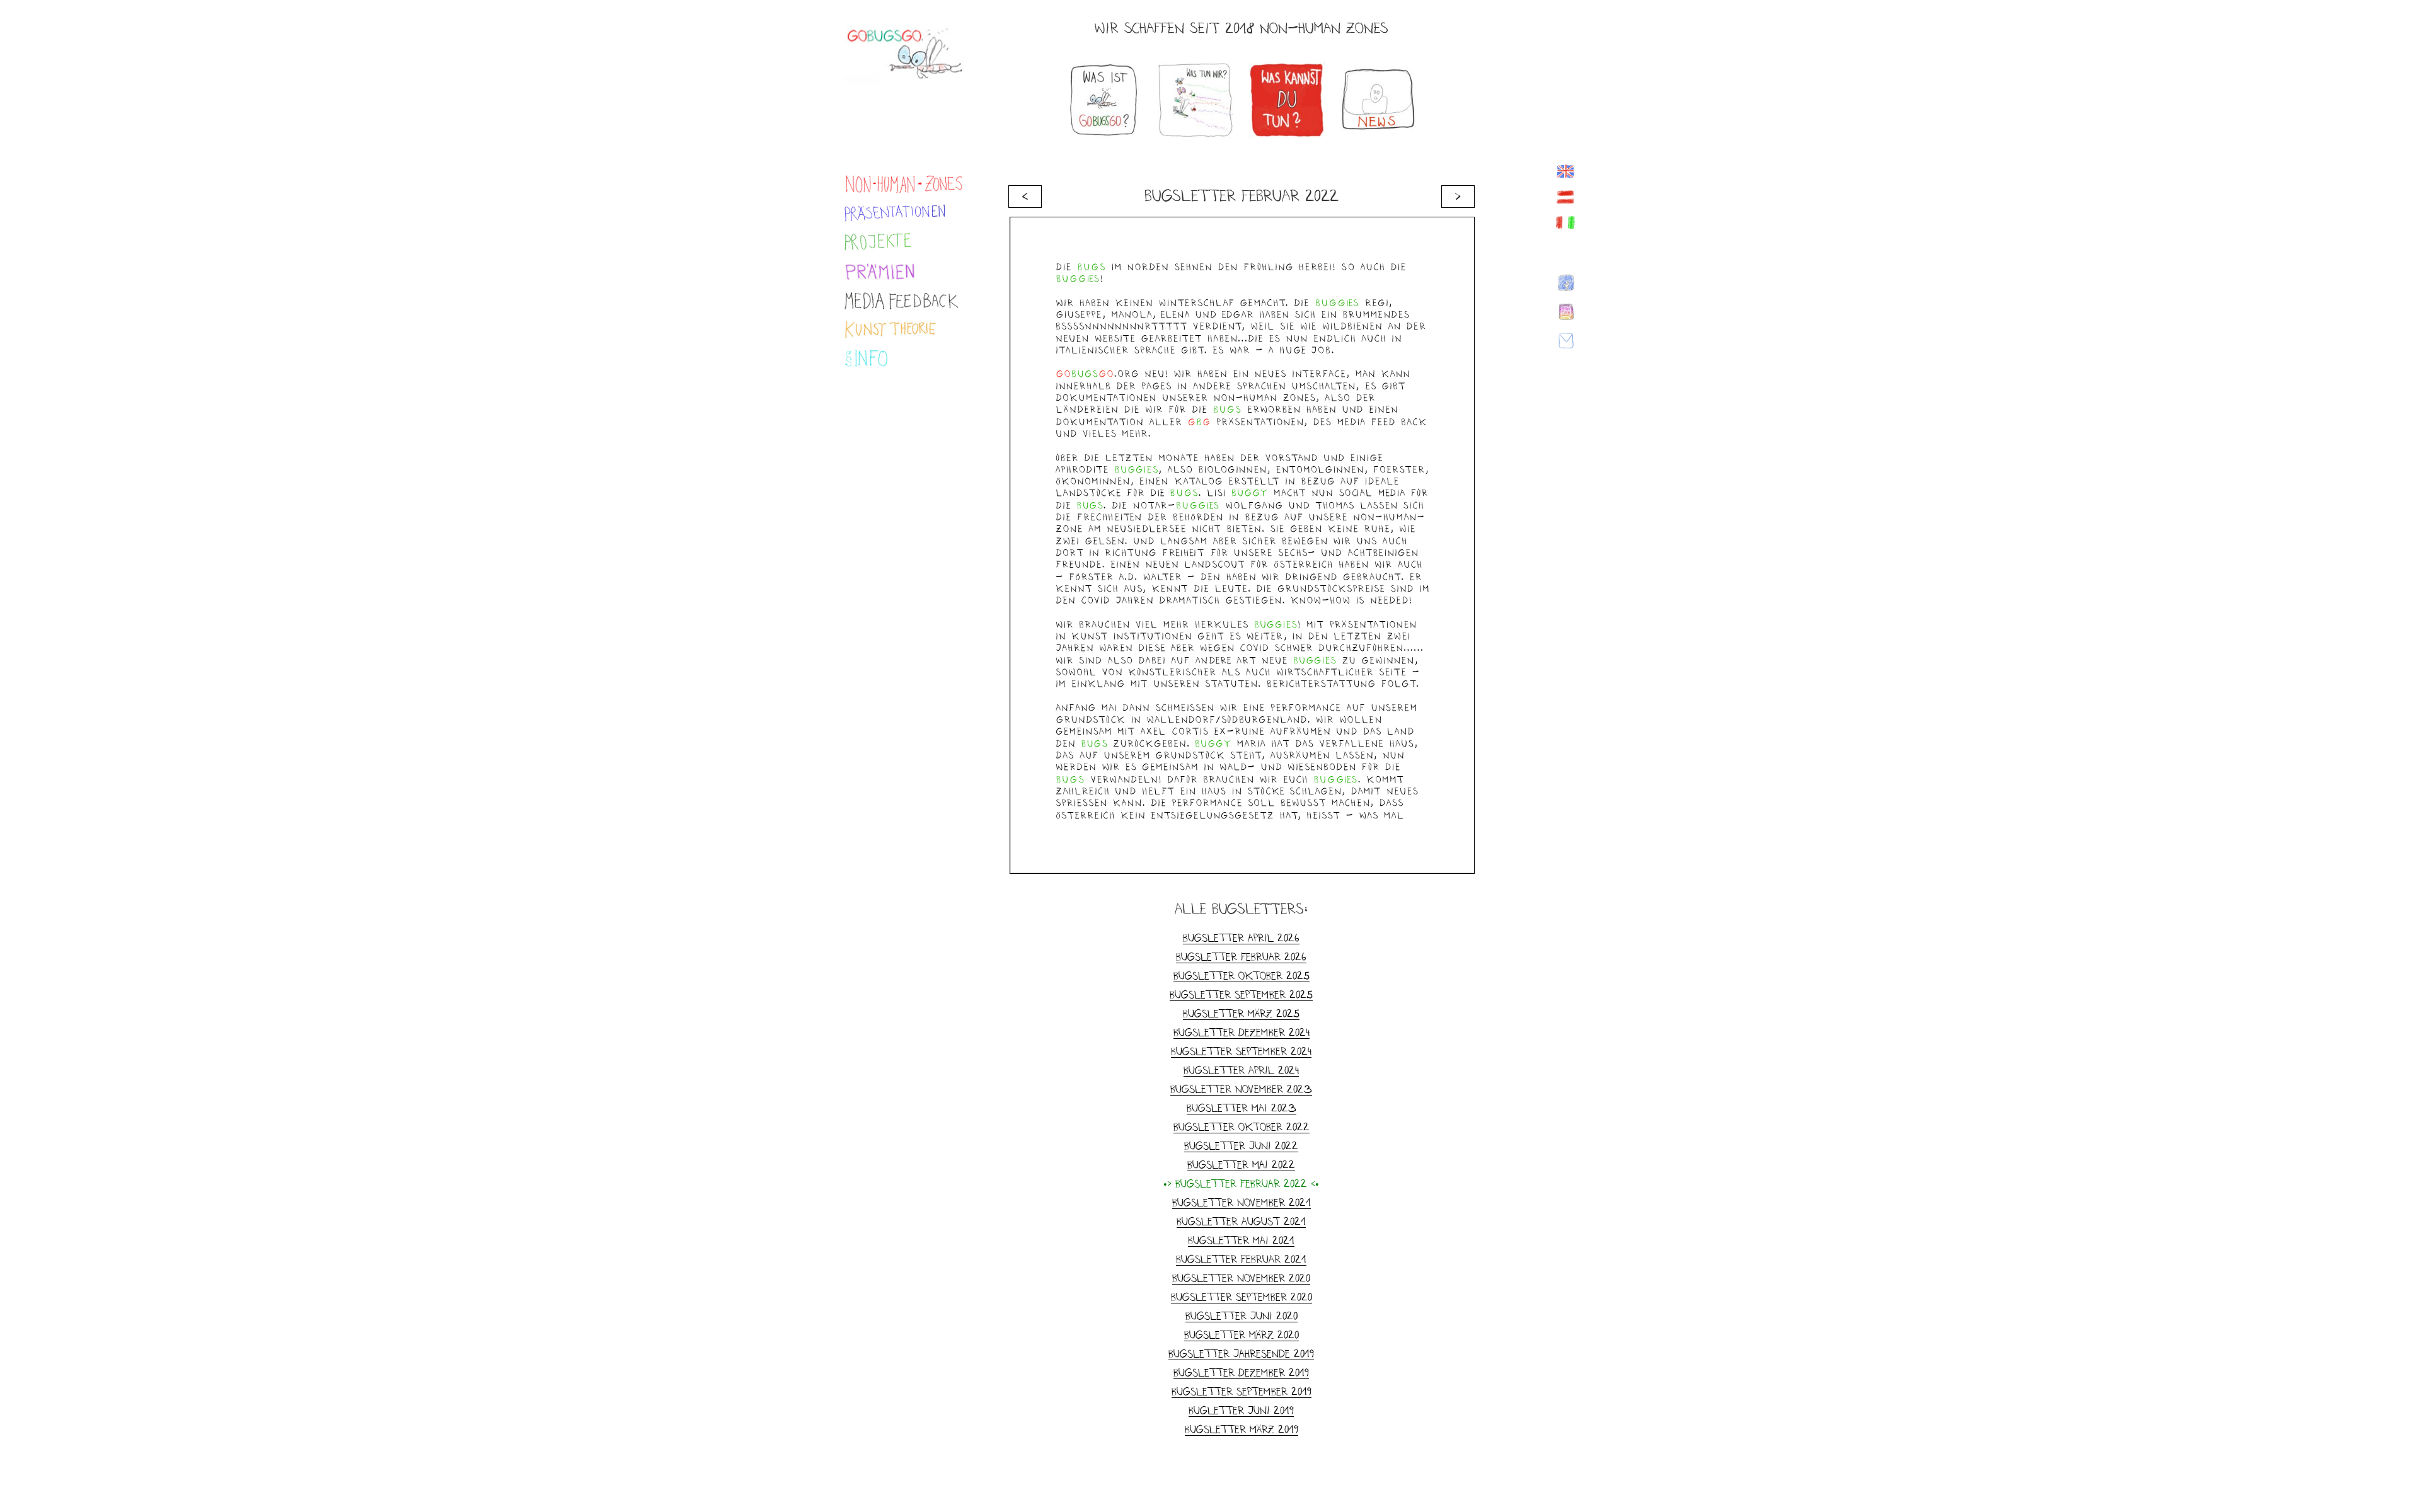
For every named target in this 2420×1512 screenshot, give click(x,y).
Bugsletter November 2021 (1242, 1202)
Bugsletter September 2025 (1241, 994)
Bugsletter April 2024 (1241, 1070)
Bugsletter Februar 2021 (1241, 1259)
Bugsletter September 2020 (1242, 1297)
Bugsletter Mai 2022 (1241, 1165)
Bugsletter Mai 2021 (1241, 1240)
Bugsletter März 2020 (1242, 1335)
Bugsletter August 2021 (1241, 1221)
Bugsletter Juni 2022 (1241, 1146)
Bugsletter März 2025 (1241, 1013)
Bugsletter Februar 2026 (1241, 957)
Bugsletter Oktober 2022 (1242, 1127)
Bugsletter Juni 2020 (1242, 1316)
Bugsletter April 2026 (1241, 938)
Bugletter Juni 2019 (1241, 1410)
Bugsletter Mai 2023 (1242, 1108)
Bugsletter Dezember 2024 (1242, 1032)
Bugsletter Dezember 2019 (1241, 1372)
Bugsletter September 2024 (1241, 1051)
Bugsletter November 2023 (1241, 1089)
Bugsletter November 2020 (1241, 1278)
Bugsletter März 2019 (1242, 1429)
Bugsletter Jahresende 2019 (1241, 1354)
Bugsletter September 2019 (1242, 1391)
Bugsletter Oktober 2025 (1242, 976)
